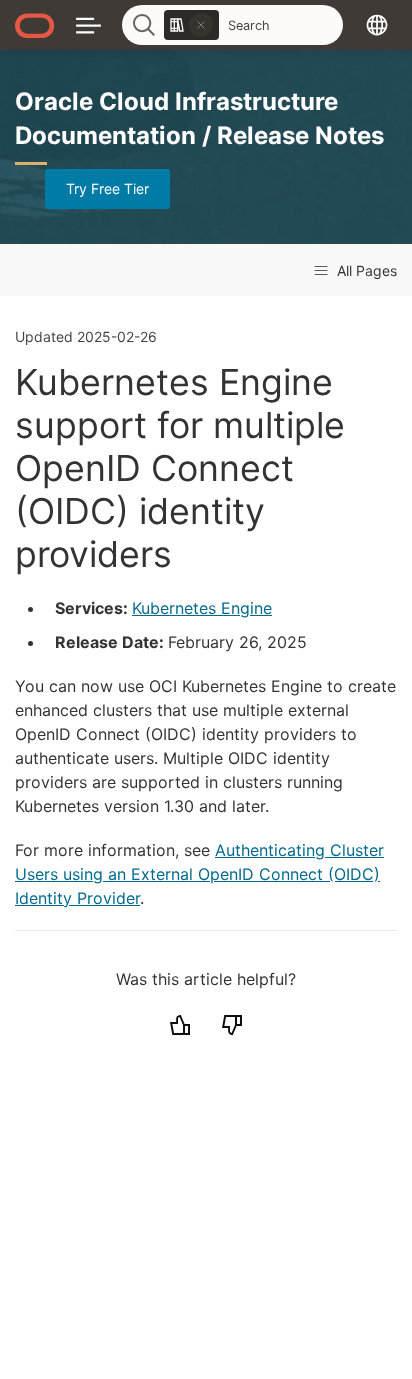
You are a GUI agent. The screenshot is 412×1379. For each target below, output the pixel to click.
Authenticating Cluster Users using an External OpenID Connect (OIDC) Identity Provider (199, 874)
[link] (191, 25)
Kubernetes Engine (202, 608)
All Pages (365, 270)
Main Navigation (88, 24)
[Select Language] (377, 24)
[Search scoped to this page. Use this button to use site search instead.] (201, 25)
